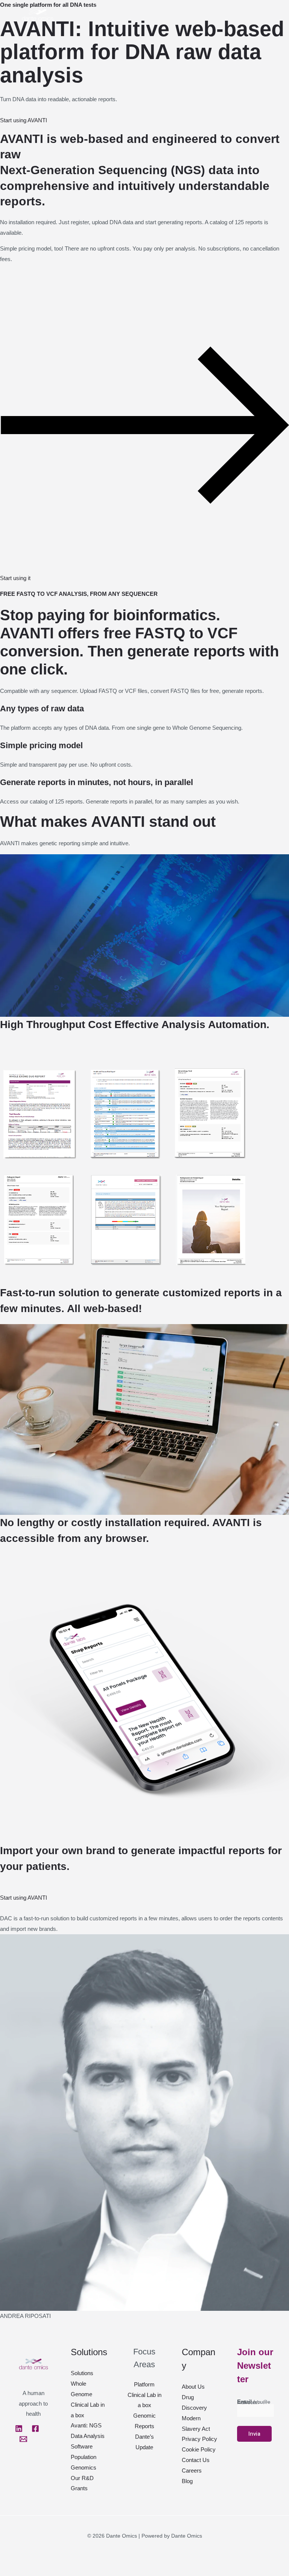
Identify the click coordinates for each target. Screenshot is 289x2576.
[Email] (23, 2439)
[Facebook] (35, 2429)
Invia (254, 2434)
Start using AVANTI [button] (24, 120)
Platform (144, 2384)
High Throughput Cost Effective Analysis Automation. (135, 1024)
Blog (187, 2481)
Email (253, 2402)
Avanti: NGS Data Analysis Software (88, 2436)
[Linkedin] (19, 2429)
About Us (193, 2387)
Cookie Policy (199, 2449)
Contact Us (196, 2460)
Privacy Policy (199, 2439)
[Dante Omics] (38, 15)
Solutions (82, 2373)
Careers (192, 2470)
